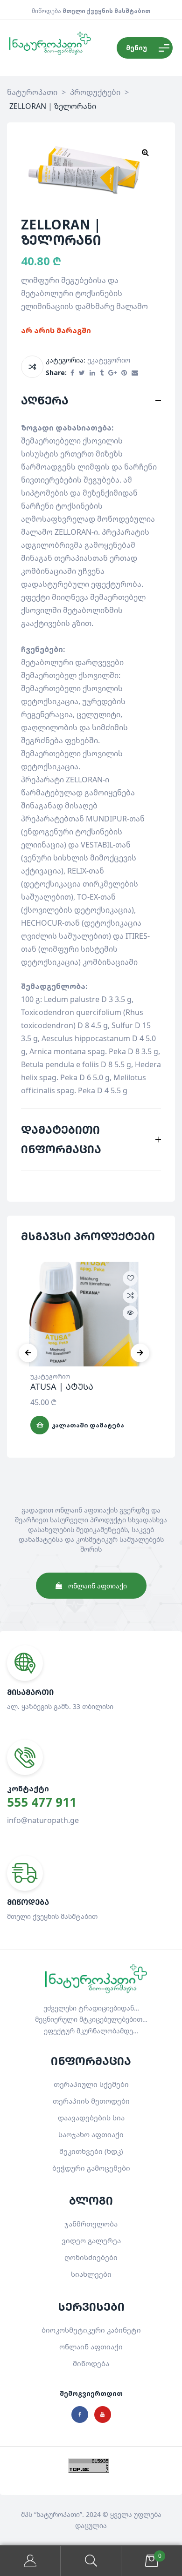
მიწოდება (91, 2363)
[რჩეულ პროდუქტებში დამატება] (130, 1278)
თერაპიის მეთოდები (91, 2101)
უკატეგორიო (109, 360)
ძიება (91, 2561)
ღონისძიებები (91, 2257)
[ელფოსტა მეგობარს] (135, 373)
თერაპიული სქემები (91, 2084)
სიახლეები (91, 2274)
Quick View (130, 1313)
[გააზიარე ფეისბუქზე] (72, 373)
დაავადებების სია (91, 2118)
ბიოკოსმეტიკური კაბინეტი (91, 2330)
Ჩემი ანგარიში (30, 2561)
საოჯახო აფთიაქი (91, 2134)
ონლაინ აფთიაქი (91, 2347)
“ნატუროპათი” (58, 2514)
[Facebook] (80, 2415)
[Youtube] (103, 2415)
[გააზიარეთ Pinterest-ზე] (124, 373)
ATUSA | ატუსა (62, 1386)
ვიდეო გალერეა (91, 2240)
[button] (145, 152)
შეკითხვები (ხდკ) (91, 2151)
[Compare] (32, 367)
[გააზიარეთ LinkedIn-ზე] (92, 373)
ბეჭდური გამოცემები (91, 2168)
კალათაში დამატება (88, 1425)
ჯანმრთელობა (91, 2224)
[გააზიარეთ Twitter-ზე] (82, 373)
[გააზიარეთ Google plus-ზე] (112, 373)
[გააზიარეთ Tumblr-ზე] (102, 373)
